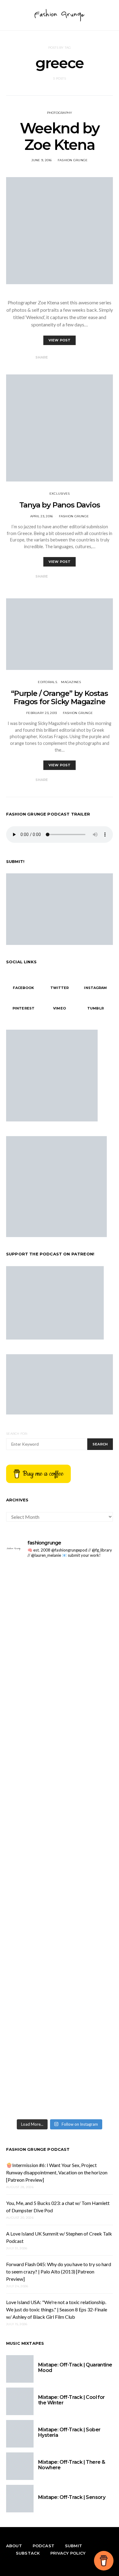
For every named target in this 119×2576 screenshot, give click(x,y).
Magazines (71, 682)
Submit (74, 2546)
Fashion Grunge (73, 160)
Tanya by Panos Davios (60, 505)
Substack (28, 2553)
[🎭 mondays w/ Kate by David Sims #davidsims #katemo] (60, 1590)
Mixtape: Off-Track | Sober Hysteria (69, 2432)
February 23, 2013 (41, 713)
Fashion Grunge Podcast (38, 2149)
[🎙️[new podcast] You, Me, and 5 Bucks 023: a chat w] (60, 1659)
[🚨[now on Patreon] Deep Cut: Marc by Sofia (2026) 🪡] (60, 1927)
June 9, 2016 (42, 160)
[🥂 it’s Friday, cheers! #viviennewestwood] (60, 1604)
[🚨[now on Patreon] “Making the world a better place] (60, 2052)
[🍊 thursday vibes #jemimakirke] (60, 1713)
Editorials (47, 682)
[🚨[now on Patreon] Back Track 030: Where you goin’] (60, 1807)
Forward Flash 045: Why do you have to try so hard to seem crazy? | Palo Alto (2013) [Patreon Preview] (59, 2271)
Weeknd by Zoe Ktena (60, 136)
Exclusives (60, 494)
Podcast (43, 2546)
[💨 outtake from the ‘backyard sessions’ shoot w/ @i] (60, 1738)
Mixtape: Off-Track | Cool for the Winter (72, 2400)
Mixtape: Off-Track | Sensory (72, 2497)
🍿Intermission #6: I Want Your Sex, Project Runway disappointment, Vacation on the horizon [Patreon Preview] (57, 2172)
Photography (60, 113)
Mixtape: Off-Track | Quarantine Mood (75, 2368)
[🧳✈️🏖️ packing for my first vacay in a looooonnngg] (60, 1573)
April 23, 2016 (42, 516)
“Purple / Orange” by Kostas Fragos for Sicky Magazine (60, 697)
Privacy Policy (68, 2553)
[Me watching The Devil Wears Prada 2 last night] (60, 1724)
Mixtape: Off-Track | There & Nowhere (72, 2465)
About (14, 2546)
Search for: (17, 1434)
